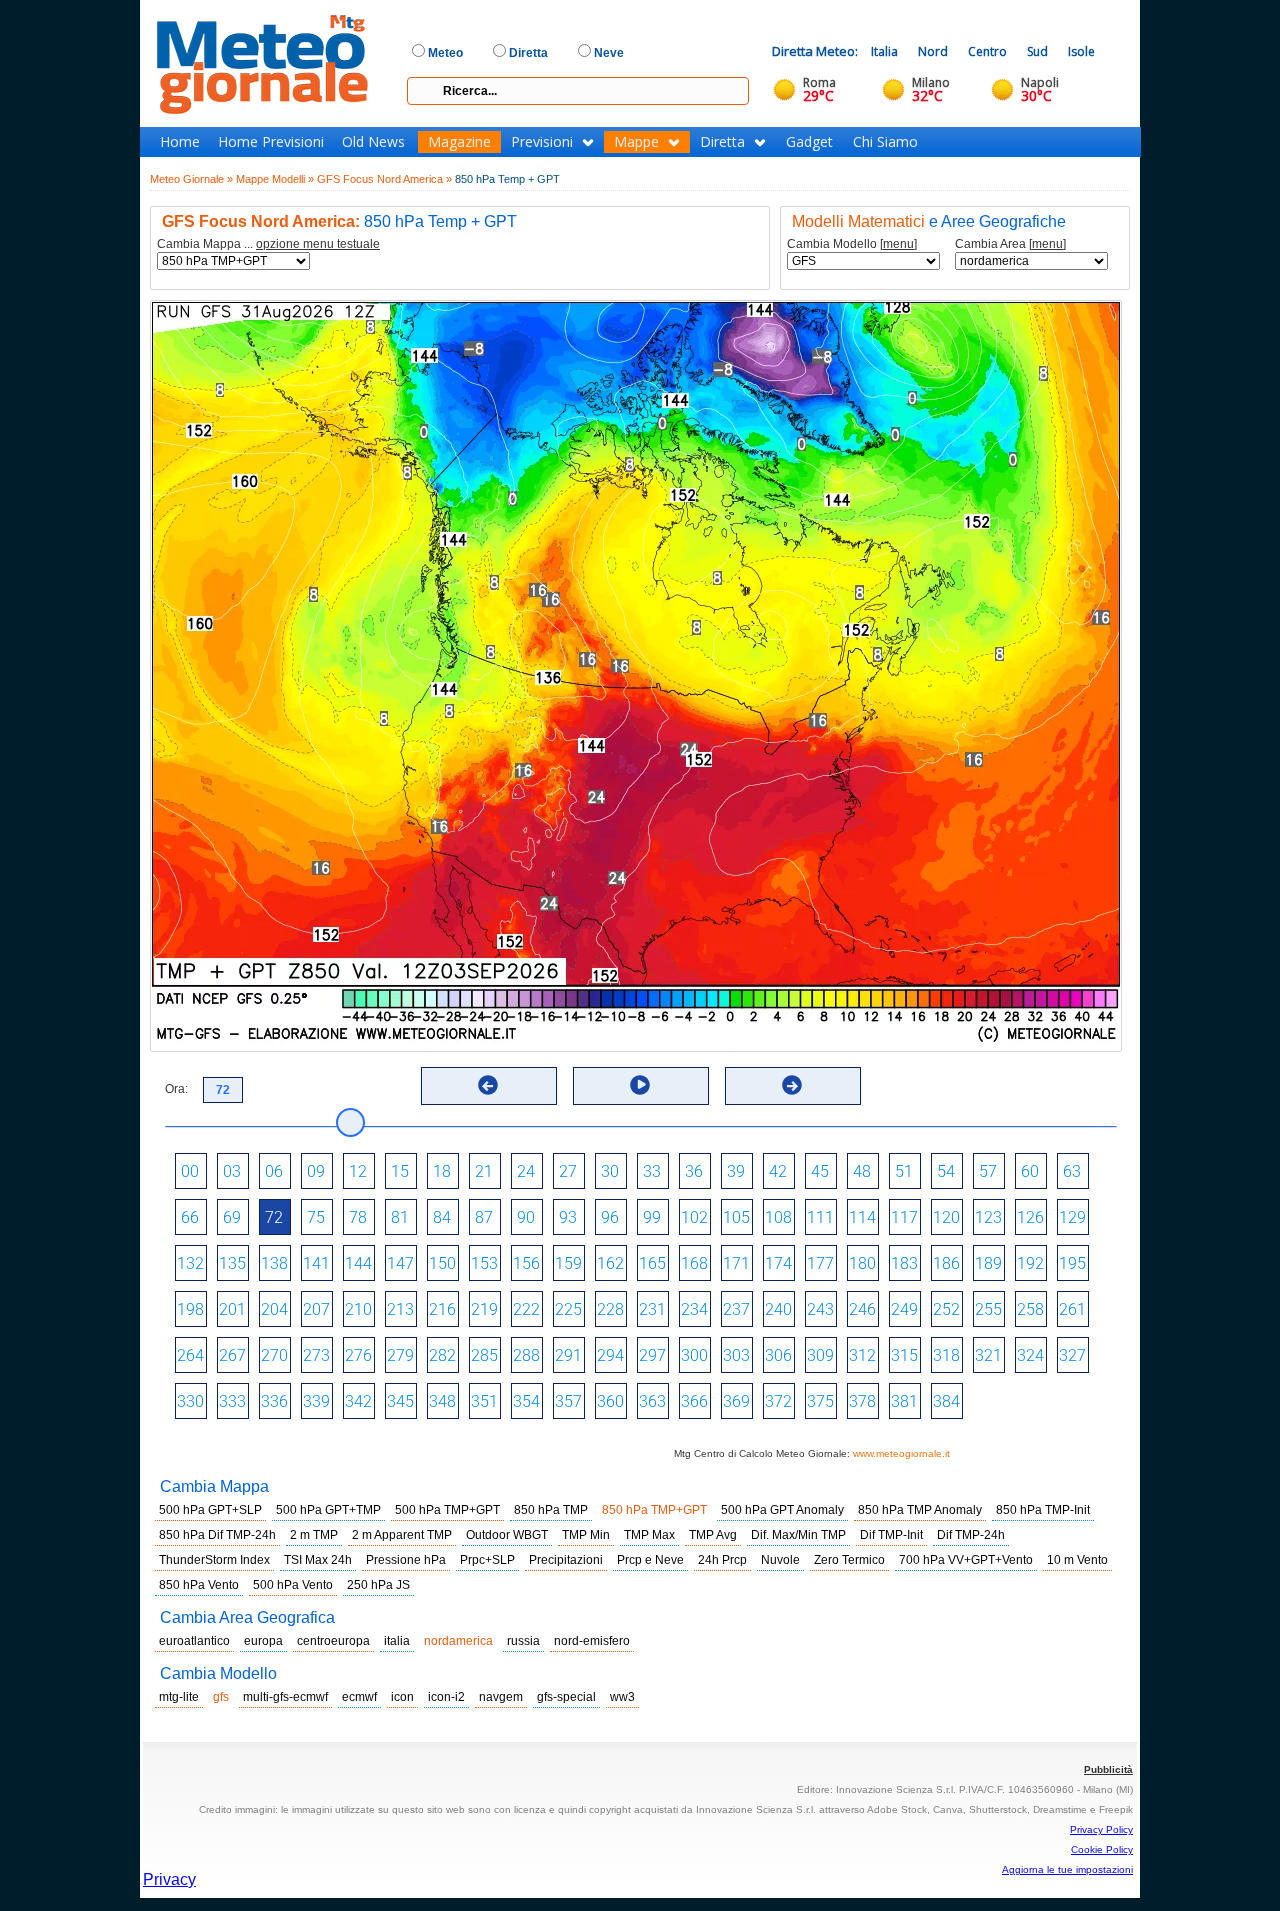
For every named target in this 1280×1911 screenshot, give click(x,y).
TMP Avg (713, 1535)
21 (484, 1171)
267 (232, 1355)
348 (442, 1401)
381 (904, 1401)
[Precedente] (488, 1085)
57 (988, 1171)
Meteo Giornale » (191, 179)
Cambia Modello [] (852, 244)
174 (778, 1263)
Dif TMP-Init (891, 1535)
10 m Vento (1077, 1560)
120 (946, 1217)
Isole (1081, 51)
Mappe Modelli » (275, 179)
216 (442, 1309)
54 (946, 1171)
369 (736, 1401)
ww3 (622, 1697)
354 (526, 1401)
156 (526, 1263)
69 (232, 1217)
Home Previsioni (271, 142)
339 (316, 1401)
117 (904, 1217)
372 (778, 1401)
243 (820, 1309)
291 (568, 1355)
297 (652, 1355)
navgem (501, 1697)
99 (652, 1217)
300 (694, 1355)
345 (400, 1401)
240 (778, 1309)
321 (988, 1355)
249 (904, 1309)
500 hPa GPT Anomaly (782, 1510)
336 (274, 1401)
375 (820, 1401)
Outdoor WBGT (507, 1535)
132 (190, 1263)
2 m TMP (314, 1535)
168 (694, 1263)
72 (274, 1217)
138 (274, 1263)
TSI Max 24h (318, 1560)
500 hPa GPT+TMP (328, 1510)
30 (610, 1171)
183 (904, 1263)
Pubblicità (1108, 1769)
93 (568, 1217)
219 (484, 1309)
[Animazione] (640, 1085)
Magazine (459, 142)
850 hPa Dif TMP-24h (217, 1535)
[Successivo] (792, 1085)
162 (610, 1263)
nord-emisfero (592, 1641)
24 (526, 1171)
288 (526, 1355)
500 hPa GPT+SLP (210, 1510)
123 (988, 1217)
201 (232, 1309)
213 (400, 1309)
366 (694, 1401)
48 (862, 1171)
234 (694, 1309)
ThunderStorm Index (214, 1560)
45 (820, 1171)
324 (1030, 1355)
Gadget (809, 142)
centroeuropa (333, 1641)
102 (694, 1217)
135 (232, 1263)
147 (400, 1263)
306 (778, 1355)
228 (610, 1309)
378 (862, 1401)
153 (484, 1263)
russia (523, 1641)
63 (1072, 1171)
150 (442, 1263)
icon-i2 (446, 1697)
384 (946, 1401)
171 (736, 1263)
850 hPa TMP (551, 1510)
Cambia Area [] (1010, 244)
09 (316, 1171)
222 (526, 1309)
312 (862, 1355)
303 (736, 1355)
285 (484, 1355)
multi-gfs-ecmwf (285, 1697)
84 (442, 1217)
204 (274, 1309)
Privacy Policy (1101, 1829)
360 (610, 1401)
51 (904, 1171)
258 (1030, 1309)
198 (190, 1309)
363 (652, 1401)
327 (1072, 1355)
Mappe (636, 142)
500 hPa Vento (293, 1585)
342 (358, 1401)
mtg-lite (179, 1697)
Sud (1037, 51)
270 (274, 1355)
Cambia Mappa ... (268, 244)
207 (316, 1309)
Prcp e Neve (650, 1560)
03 (232, 1171)
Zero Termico (849, 1560)
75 (316, 1217)
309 (820, 1355)
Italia (884, 51)
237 (736, 1309)
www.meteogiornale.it (901, 1453)
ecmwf (359, 1697)
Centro (987, 51)
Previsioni (542, 142)
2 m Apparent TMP (402, 1535)
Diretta (722, 142)
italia (397, 1641)
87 (484, 1217)
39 (736, 1171)
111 (820, 1217)
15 (400, 1171)
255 (988, 1309)
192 (1030, 1263)
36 (694, 1171)
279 (400, 1355)
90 (526, 1217)
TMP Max (649, 1535)
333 (232, 1401)
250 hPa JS (378, 1585)
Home (180, 142)
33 (652, 1171)
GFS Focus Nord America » (384, 179)
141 (316, 1263)
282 (442, 1355)
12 (358, 1171)
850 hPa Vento (199, 1585)
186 (946, 1263)
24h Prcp (722, 1560)
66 (190, 1217)
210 (358, 1309)
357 (568, 1401)
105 (736, 1217)
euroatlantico (194, 1641)
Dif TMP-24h (971, 1535)
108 (778, 1217)
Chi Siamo (885, 142)
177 (820, 1263)
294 (610, 1355)
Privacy (169, 1879)
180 (862, 1263)
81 (400, 1217)
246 (862, 1309)
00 (190, 1171)
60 (1030, 1171)
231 (652, 1309)
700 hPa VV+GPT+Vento (966, 1560)
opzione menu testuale (318, 244)
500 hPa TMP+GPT (447, 1510)
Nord (933, 51)
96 (610, 1217)
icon (402, 1697)
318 (946, 1355)
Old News (373, 142)
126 (1030, 1217)
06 (274, 1171)
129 (1072, 1217)
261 (1072, 1309)
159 (568, 1263)
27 (568, 1171)
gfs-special (566, 1697)
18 (442, 1171)
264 (190, 1355)
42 (778, 1171)
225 (568, 1309)
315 (904, 1355)
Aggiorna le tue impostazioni (1067, 1869)
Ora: (176, 1089)
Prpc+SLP (487, 1560)
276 (358, 1355)
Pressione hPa (406, 1560)
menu (898, 244)
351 (484, 1401)
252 (946, 1309)
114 (862, 1217)
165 (652, 1263)
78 (358, 1217)
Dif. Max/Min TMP (798, 1535)
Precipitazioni (566, 1560)
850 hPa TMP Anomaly (920, 1510)
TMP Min (586, 1535)
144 (358, 1263)
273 (316, 1355)
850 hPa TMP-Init (1043, 1510)
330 (190, 1401)
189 (988, 1263)
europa (263, 1641)
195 (1072, 1263)
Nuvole (780, 1560)
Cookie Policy (1102, 1849)
